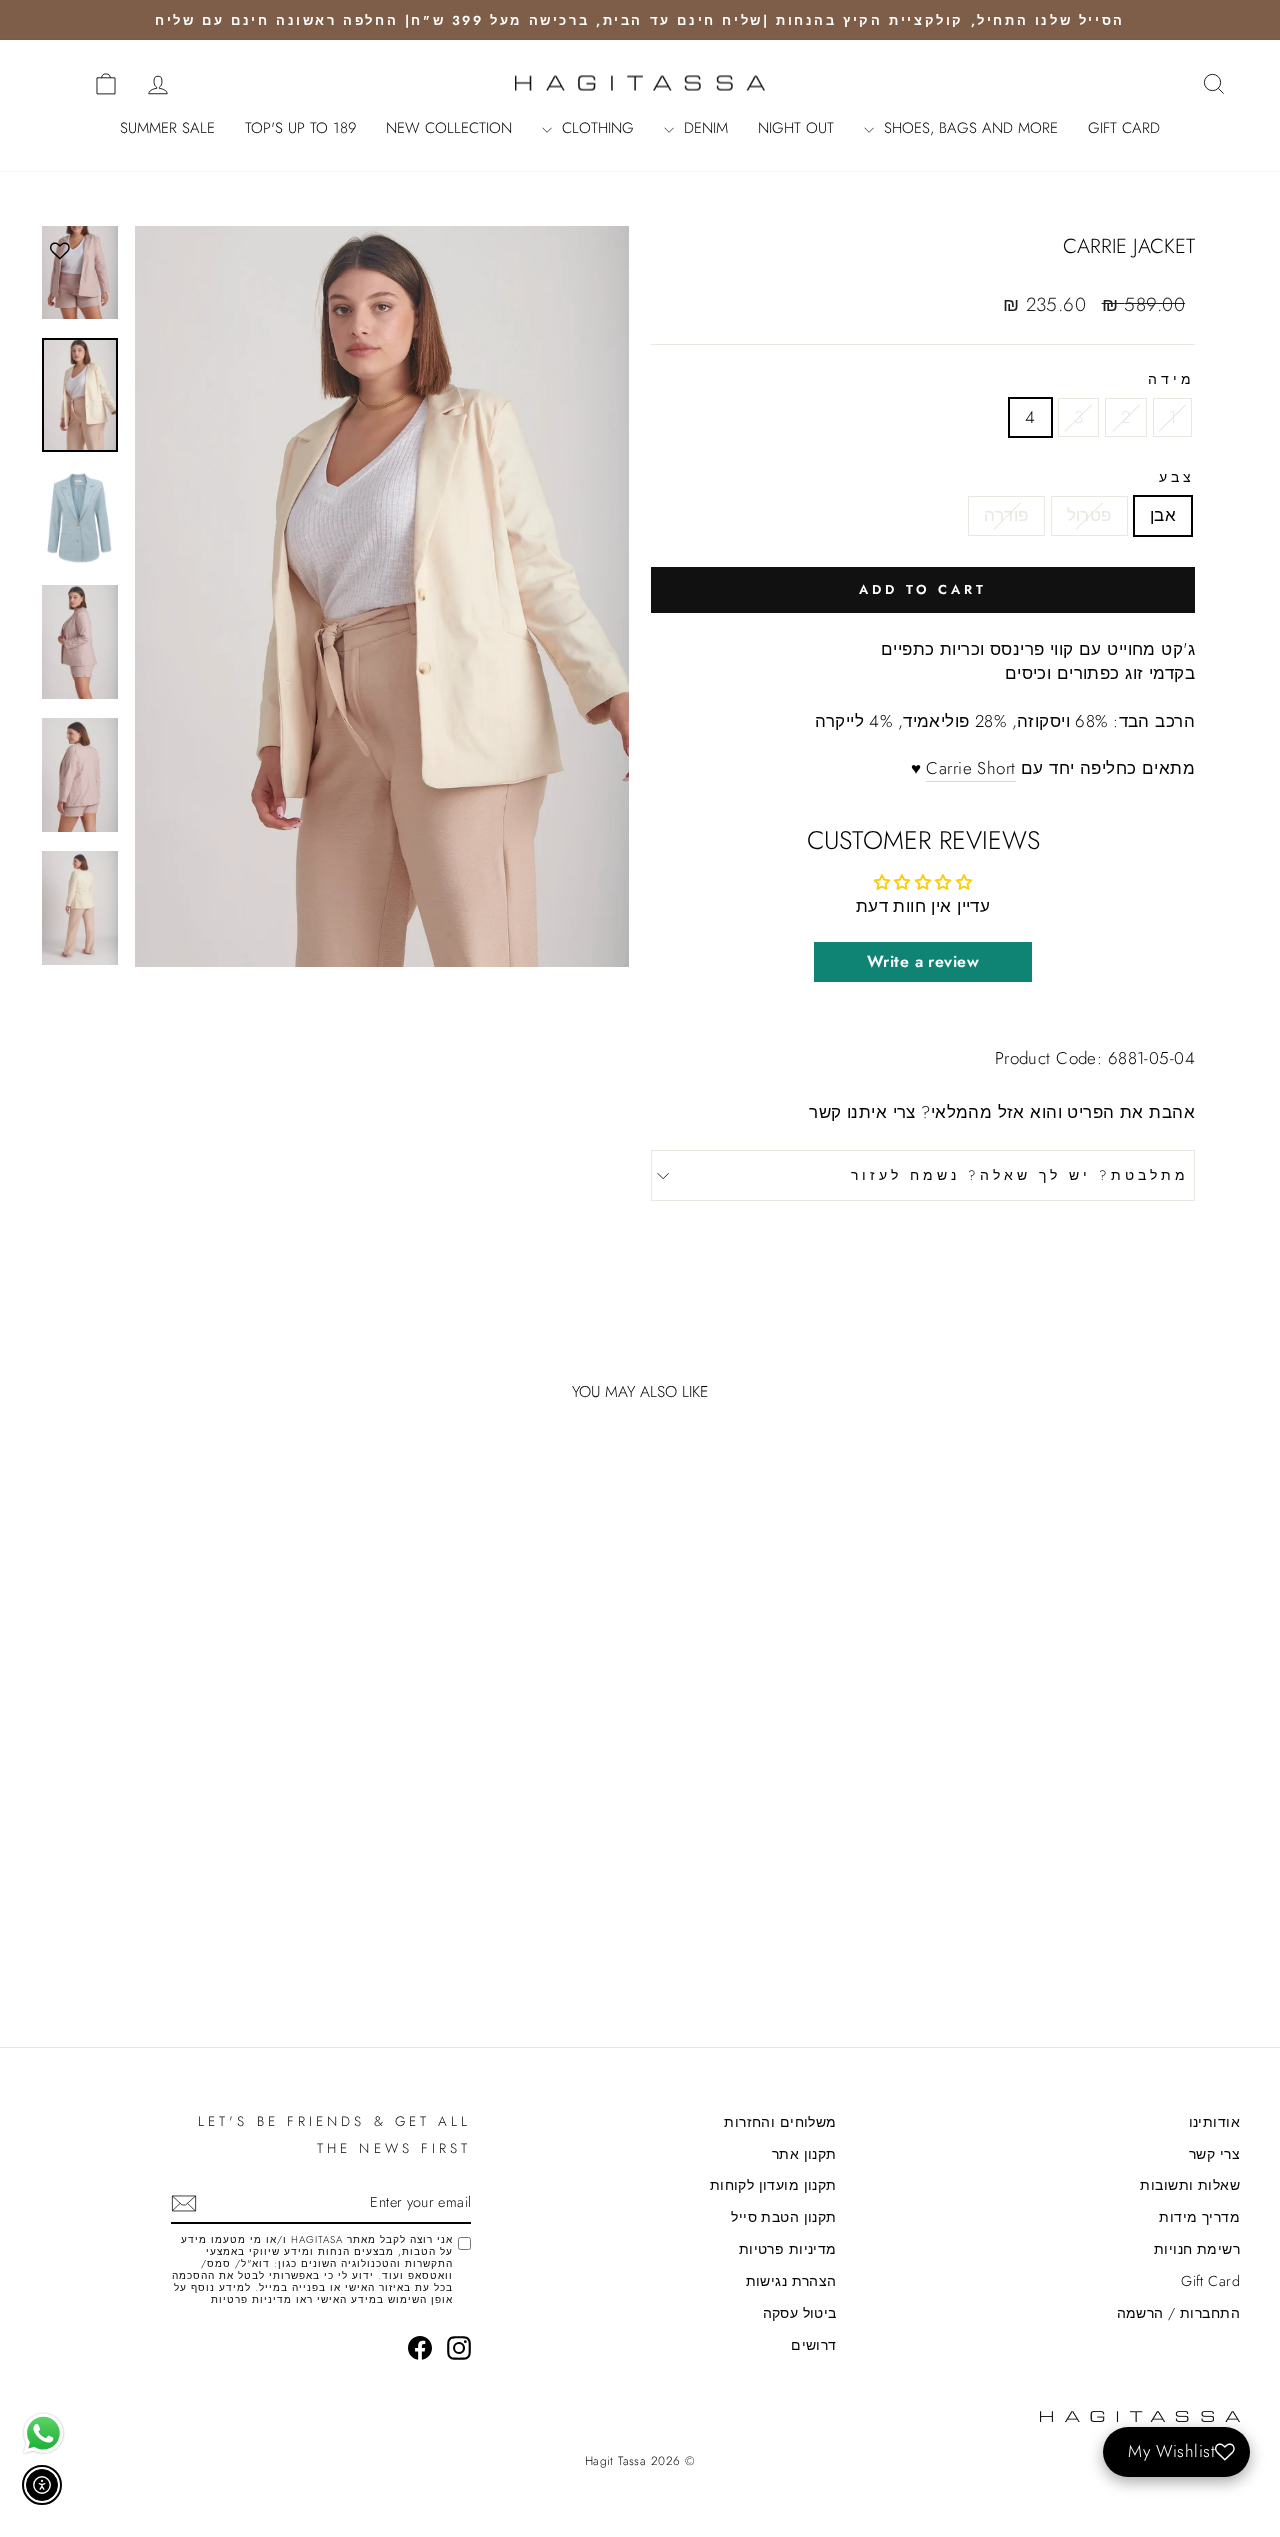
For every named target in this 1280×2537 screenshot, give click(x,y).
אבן (1163, 515)
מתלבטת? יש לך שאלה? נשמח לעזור (1020, 1175)
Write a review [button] (923, 961)
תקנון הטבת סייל (783, 2217)
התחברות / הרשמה (1178, 2313)
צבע (1177, 477)
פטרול (1089, 515)
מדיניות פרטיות (788, 2249)
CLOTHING (595, 128)
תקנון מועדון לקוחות (773, 2185)
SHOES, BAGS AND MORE (968, 128)
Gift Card (1210, 2281)
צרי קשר (1214, 2154)
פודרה (1006, 515)
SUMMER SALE (167, 128)
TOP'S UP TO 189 (300, 128)
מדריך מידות (1199, 2217)
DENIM (703, 128)
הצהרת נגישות (791, 2281)
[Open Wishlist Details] (60, 83)
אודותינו (1214, 2122)
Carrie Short (970, 768)
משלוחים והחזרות (780, 2122)
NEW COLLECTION (449, 128)
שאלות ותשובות (1190, 2185)
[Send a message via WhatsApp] (43, 2433)
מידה (1171, 379)
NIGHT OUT (796, 128)
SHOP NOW (1098, 1859)
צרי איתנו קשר (862, 1112)
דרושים (814, 2345)
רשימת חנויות (1197, 2249)
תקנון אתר (804, 2154)
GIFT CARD (1124, 128)
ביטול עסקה (800, 2313)
